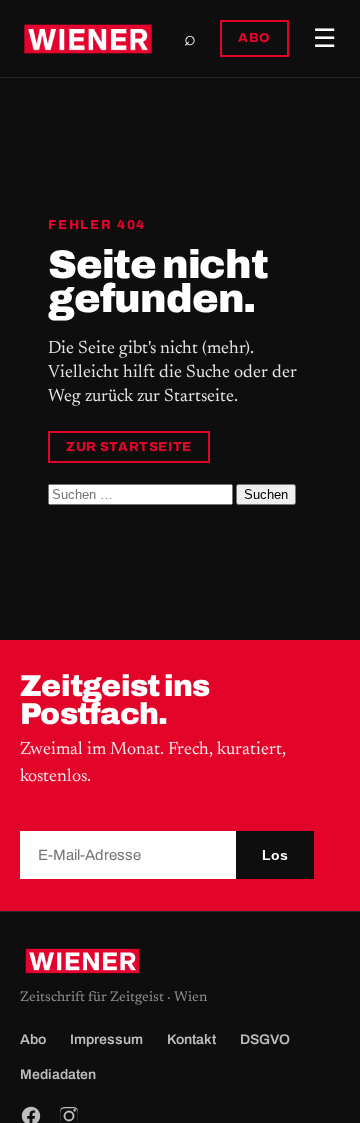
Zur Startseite (129, 447)
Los (275, 855)
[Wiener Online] (88, 39)
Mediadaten (58, 1074)
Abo (33, 1039)
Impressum (106, 1039)
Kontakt (191, 1039)
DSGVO (265, 1039)
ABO (254, 38)
